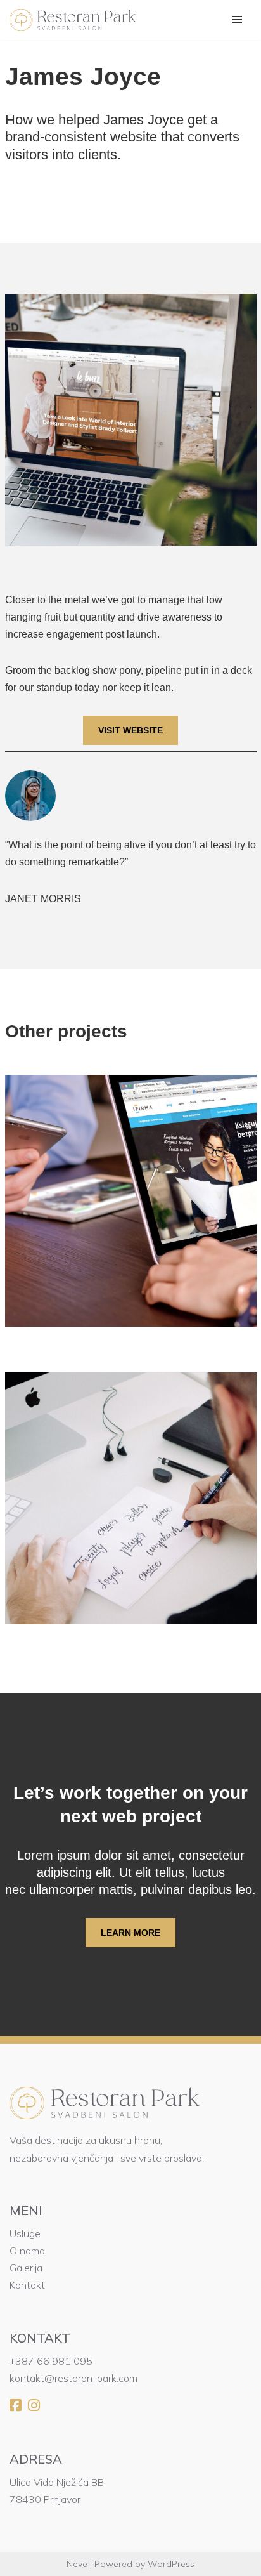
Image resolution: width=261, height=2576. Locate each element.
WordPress (171, 2564)
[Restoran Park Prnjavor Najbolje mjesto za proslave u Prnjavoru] (76, 20)
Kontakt (27, 2285)
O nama (27, 2251)
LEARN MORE (130, 1933)
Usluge (25, 2233)
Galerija (26, 2268)
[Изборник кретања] (237, 20)
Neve (77, 2564)
